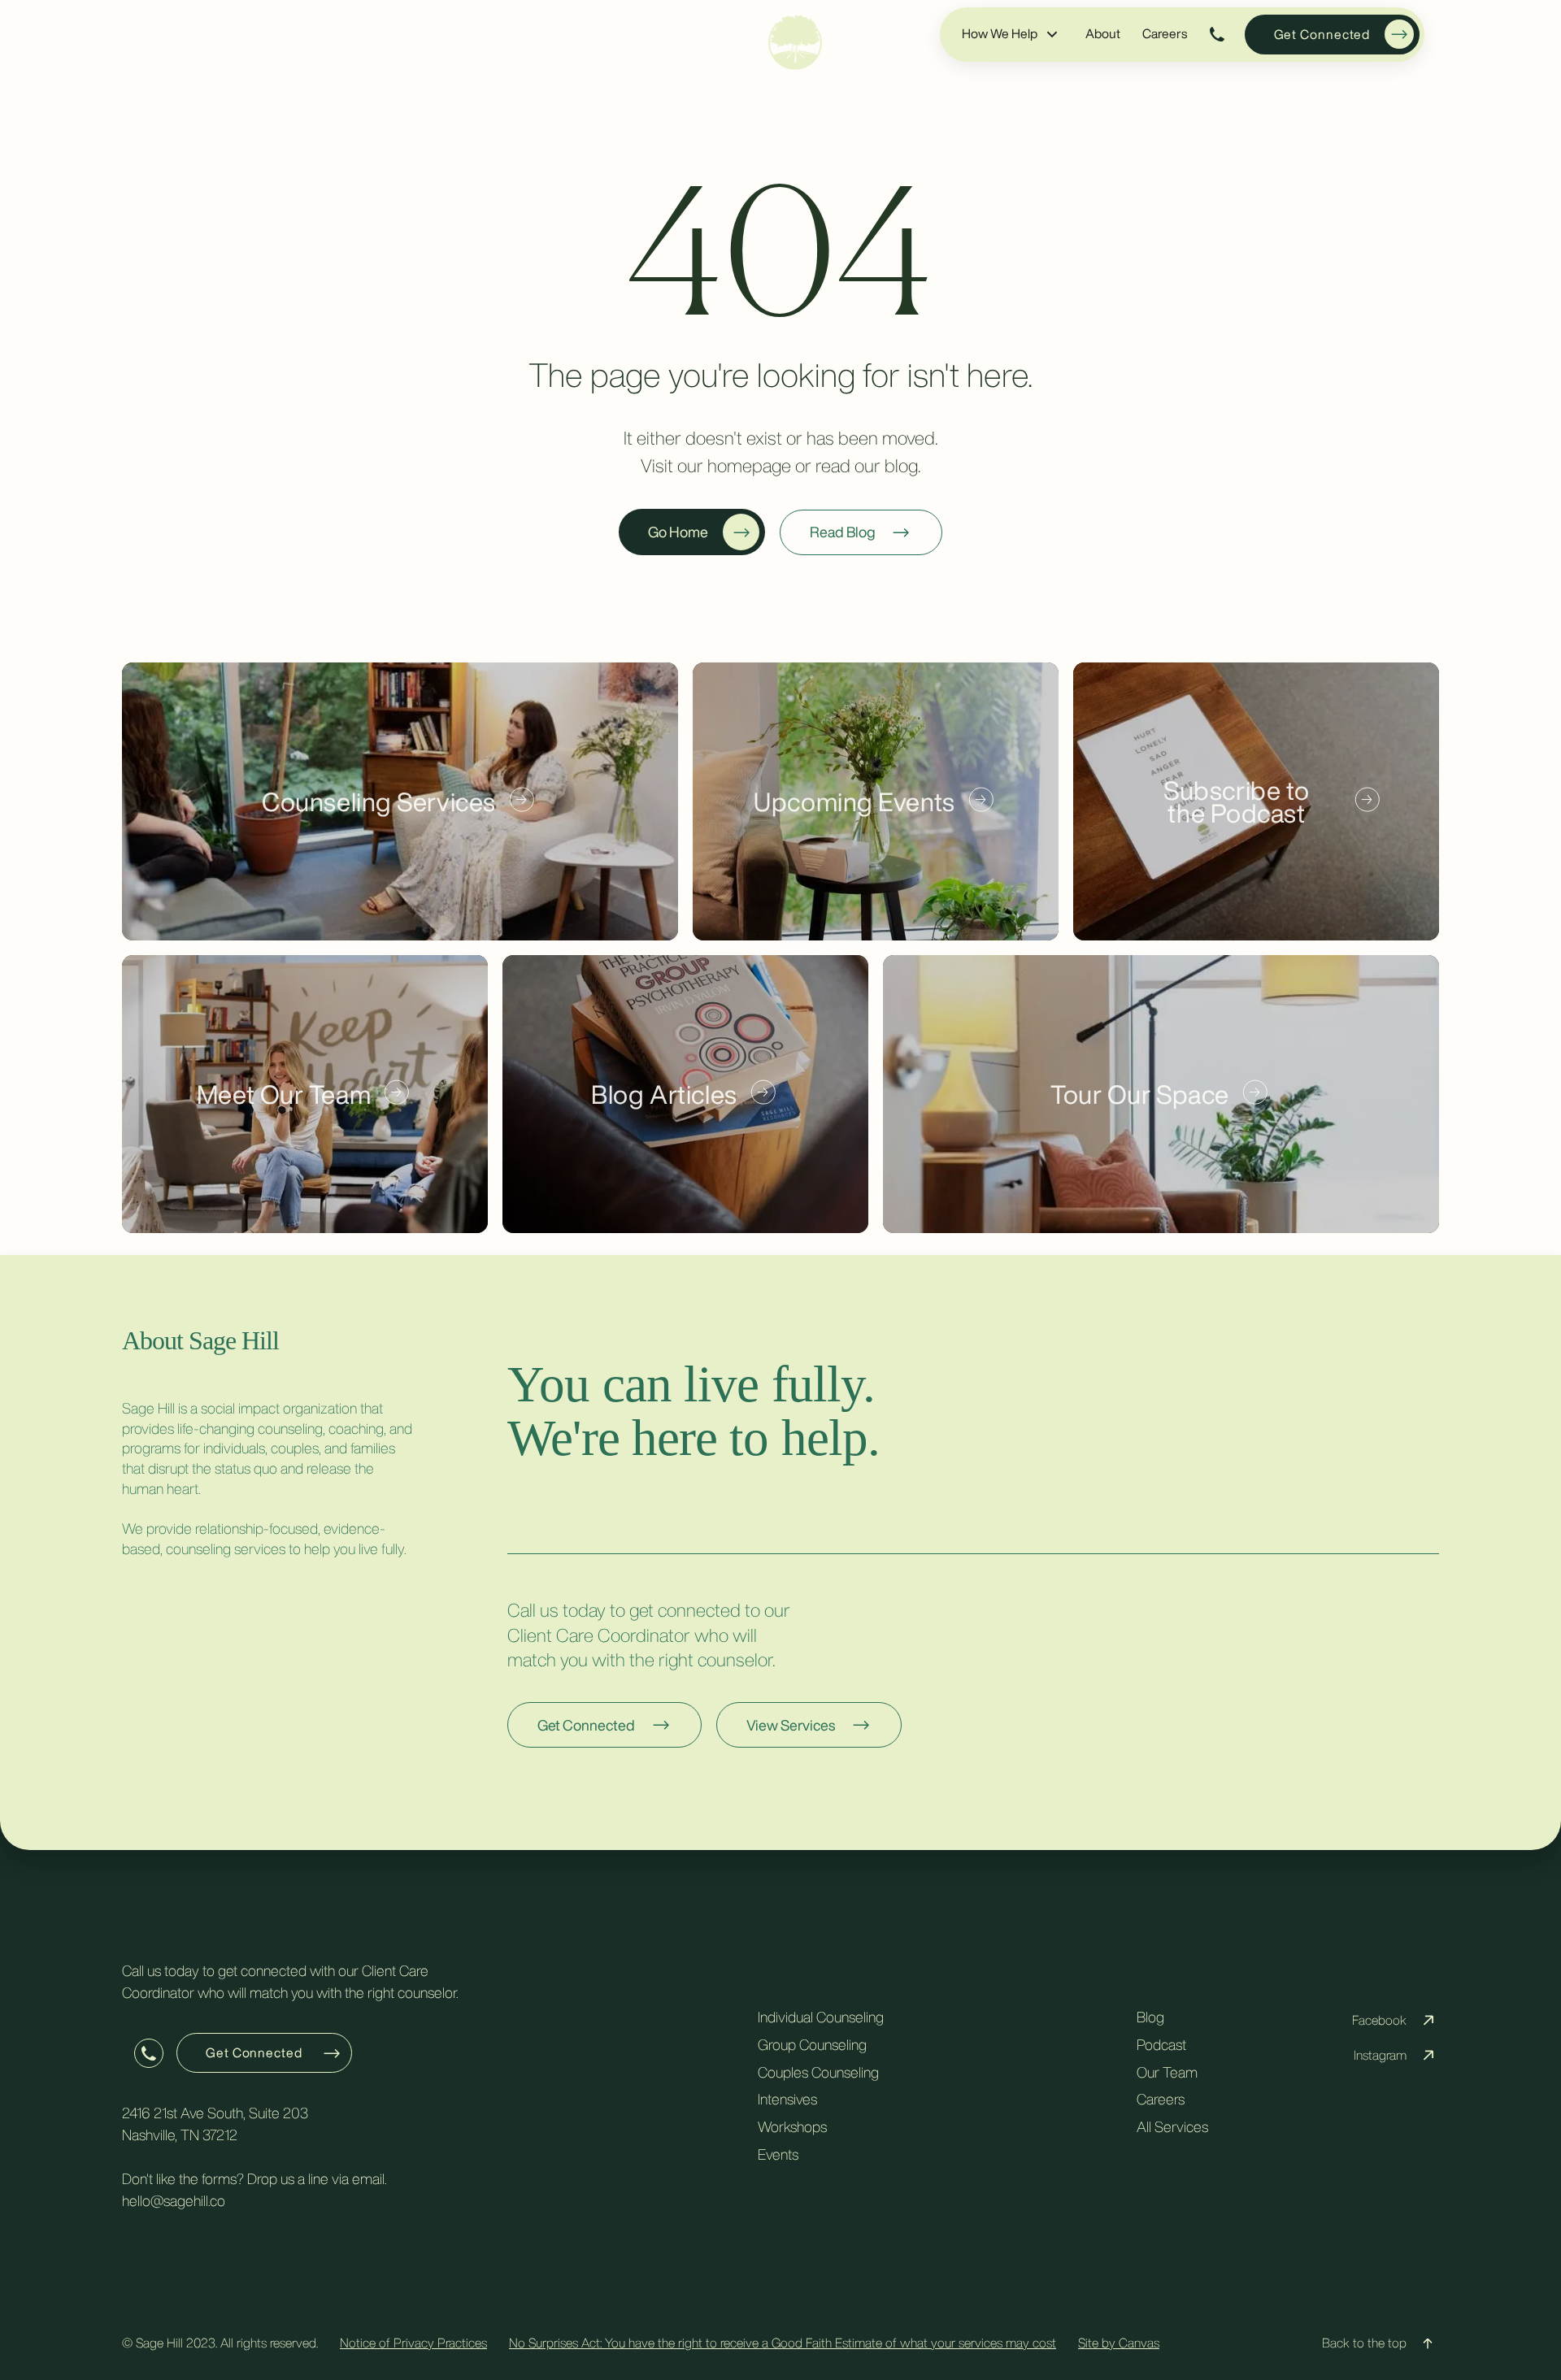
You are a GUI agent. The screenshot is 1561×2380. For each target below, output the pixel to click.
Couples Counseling (818, 2072)
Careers (1165, 33)
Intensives (787, 2100)
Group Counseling (812, 2044)
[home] (795, 42)
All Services (1172, 2126)
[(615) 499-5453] (1217, 35)
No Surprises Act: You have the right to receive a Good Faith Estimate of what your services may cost (783, 2343)
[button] (1011, 34)
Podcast (1161, 2044)
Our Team (1167, 2072)
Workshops (792, 2126)
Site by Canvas (1119, 2343)
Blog (1150, 2017)
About (1103, 33)
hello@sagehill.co (174, 2200)
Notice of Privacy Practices (413, 2343)
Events (778, 2154)
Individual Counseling (821, 2017)
